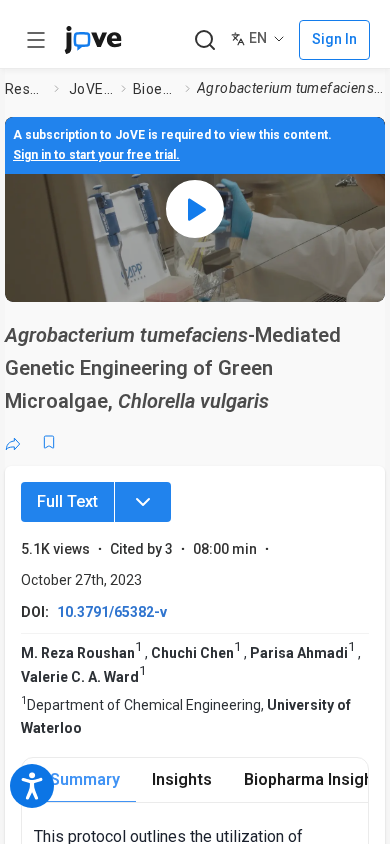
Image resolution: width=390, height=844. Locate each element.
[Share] (13, 442)
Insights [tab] (182, 779)
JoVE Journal (91, 89)
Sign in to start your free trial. (96, 155)
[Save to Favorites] (49, 442)
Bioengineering (155, 89)
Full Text (67, 501)
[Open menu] (36, 40)
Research (25, 89)
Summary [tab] (85, 779)
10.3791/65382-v (112, 612)
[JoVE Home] (93, 40)
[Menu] (143, 502)
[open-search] (204, 40)
